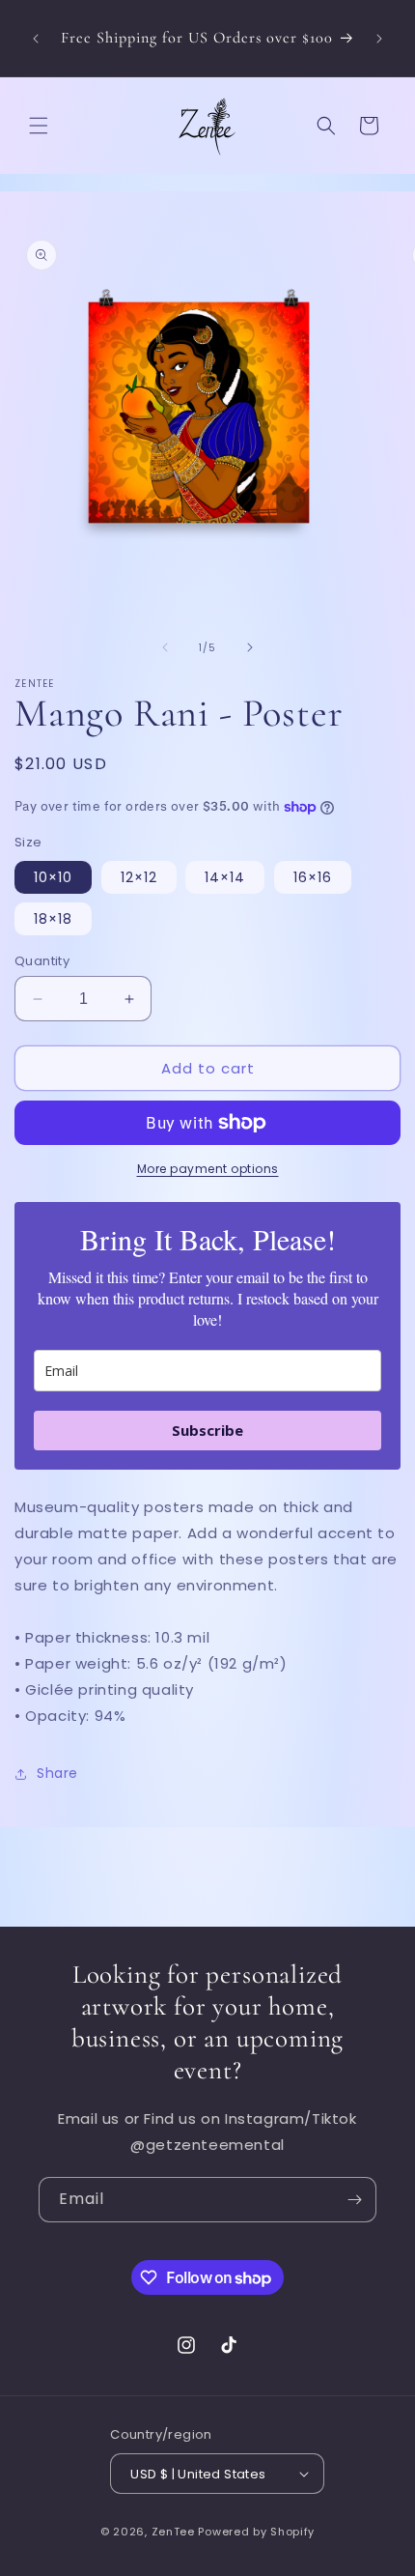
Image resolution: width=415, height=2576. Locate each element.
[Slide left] (165, 647)
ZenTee (173, 2532)
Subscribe (207, 1430)
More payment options (208, 1169)
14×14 (225, 877)
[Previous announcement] (36, 39)
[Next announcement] (379, 39)
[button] (39, 126)
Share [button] (57, 1773)
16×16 (313, 877)
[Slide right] (250, 647)
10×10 (53, 877)
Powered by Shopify (256, 2532)
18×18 (53, 919)
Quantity (42, 961)
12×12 (139, 877)
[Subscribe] (354, 2200)
